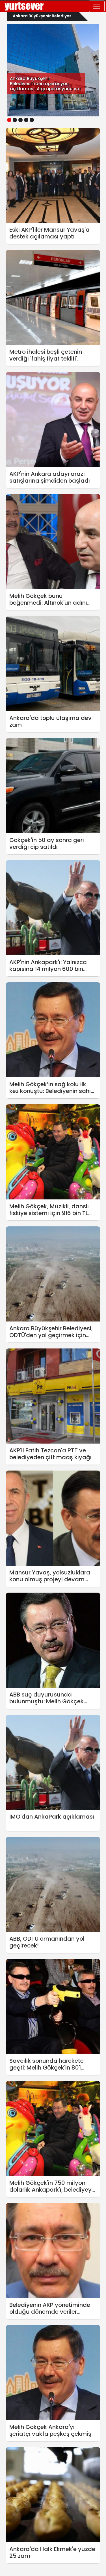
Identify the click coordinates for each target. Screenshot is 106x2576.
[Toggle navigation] (97, 6)
